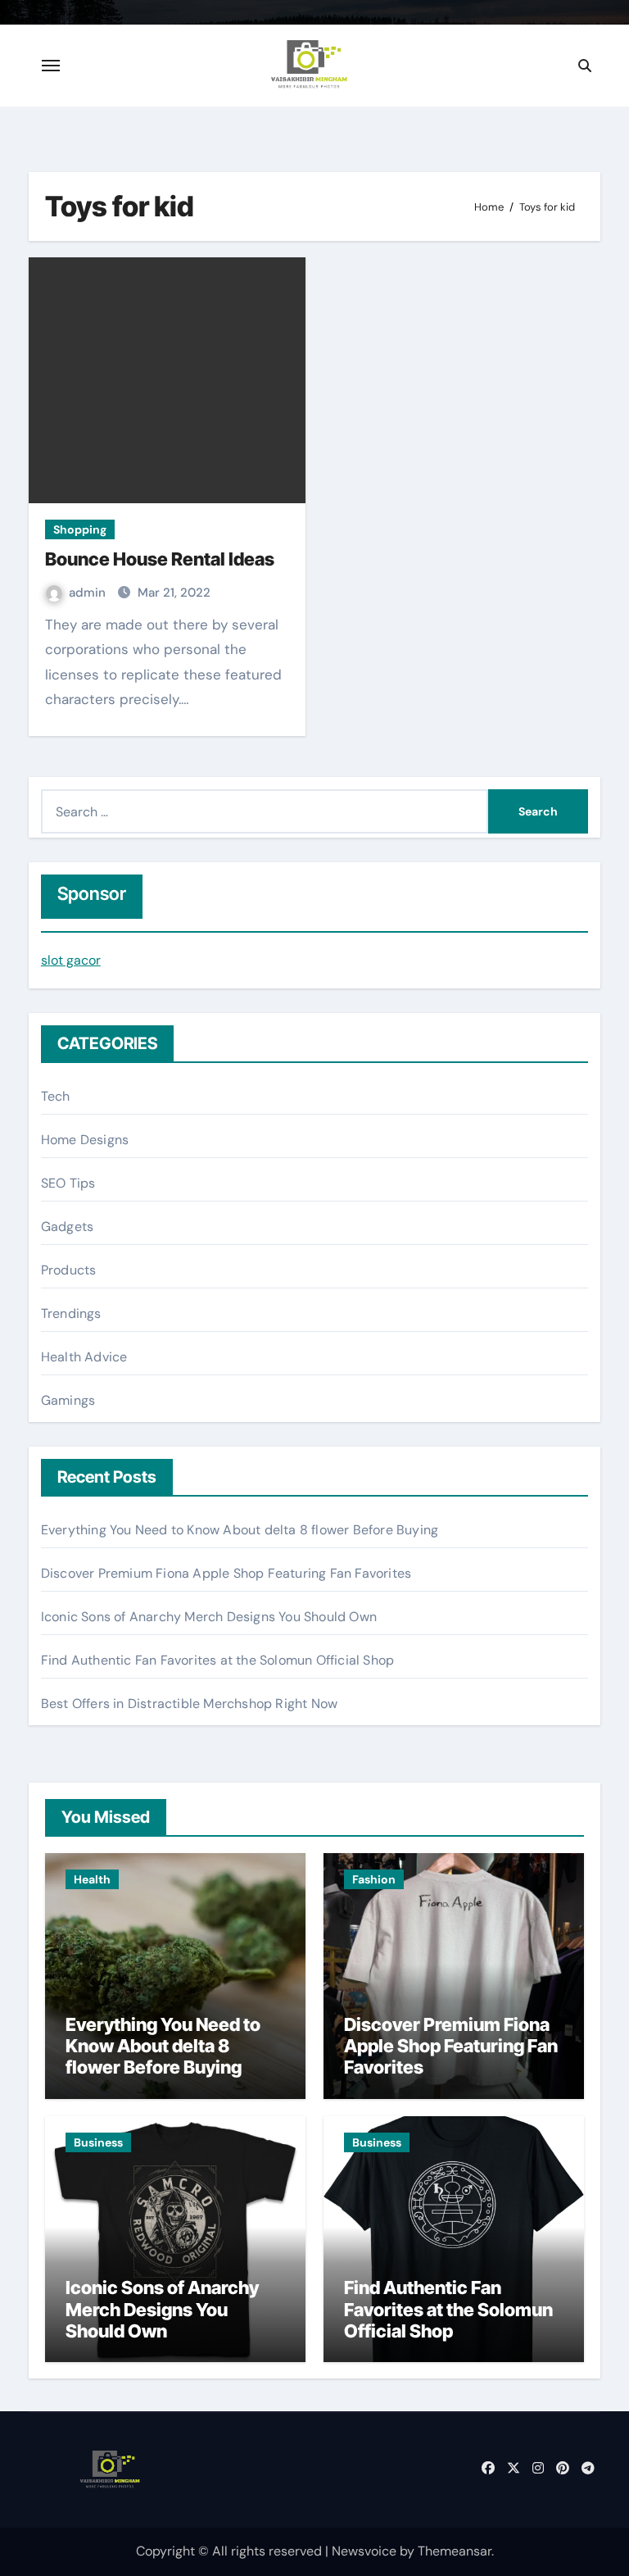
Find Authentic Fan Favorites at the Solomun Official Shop (217, 1660)
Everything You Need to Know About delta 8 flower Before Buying (240, 1530)
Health (92, 1879)
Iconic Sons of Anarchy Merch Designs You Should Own (209, 1617)
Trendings (71, 1313)
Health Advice (84, 1357)
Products (69, 1270)
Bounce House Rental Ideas (160, 559)
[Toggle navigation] (51, 66)
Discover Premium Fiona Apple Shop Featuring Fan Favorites (226, 1573)
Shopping (80, 529)
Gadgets (67, 1227)
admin (89, 593)
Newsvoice (364, 2551)
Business (98, 2142)
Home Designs (85, 1140)
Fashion (374, 1879)
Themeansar (455, 2551)
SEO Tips (68, 1183)
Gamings (68, 1400)
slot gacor (71, 960)
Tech (56, 1096)
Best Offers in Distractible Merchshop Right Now (189, 1704)
